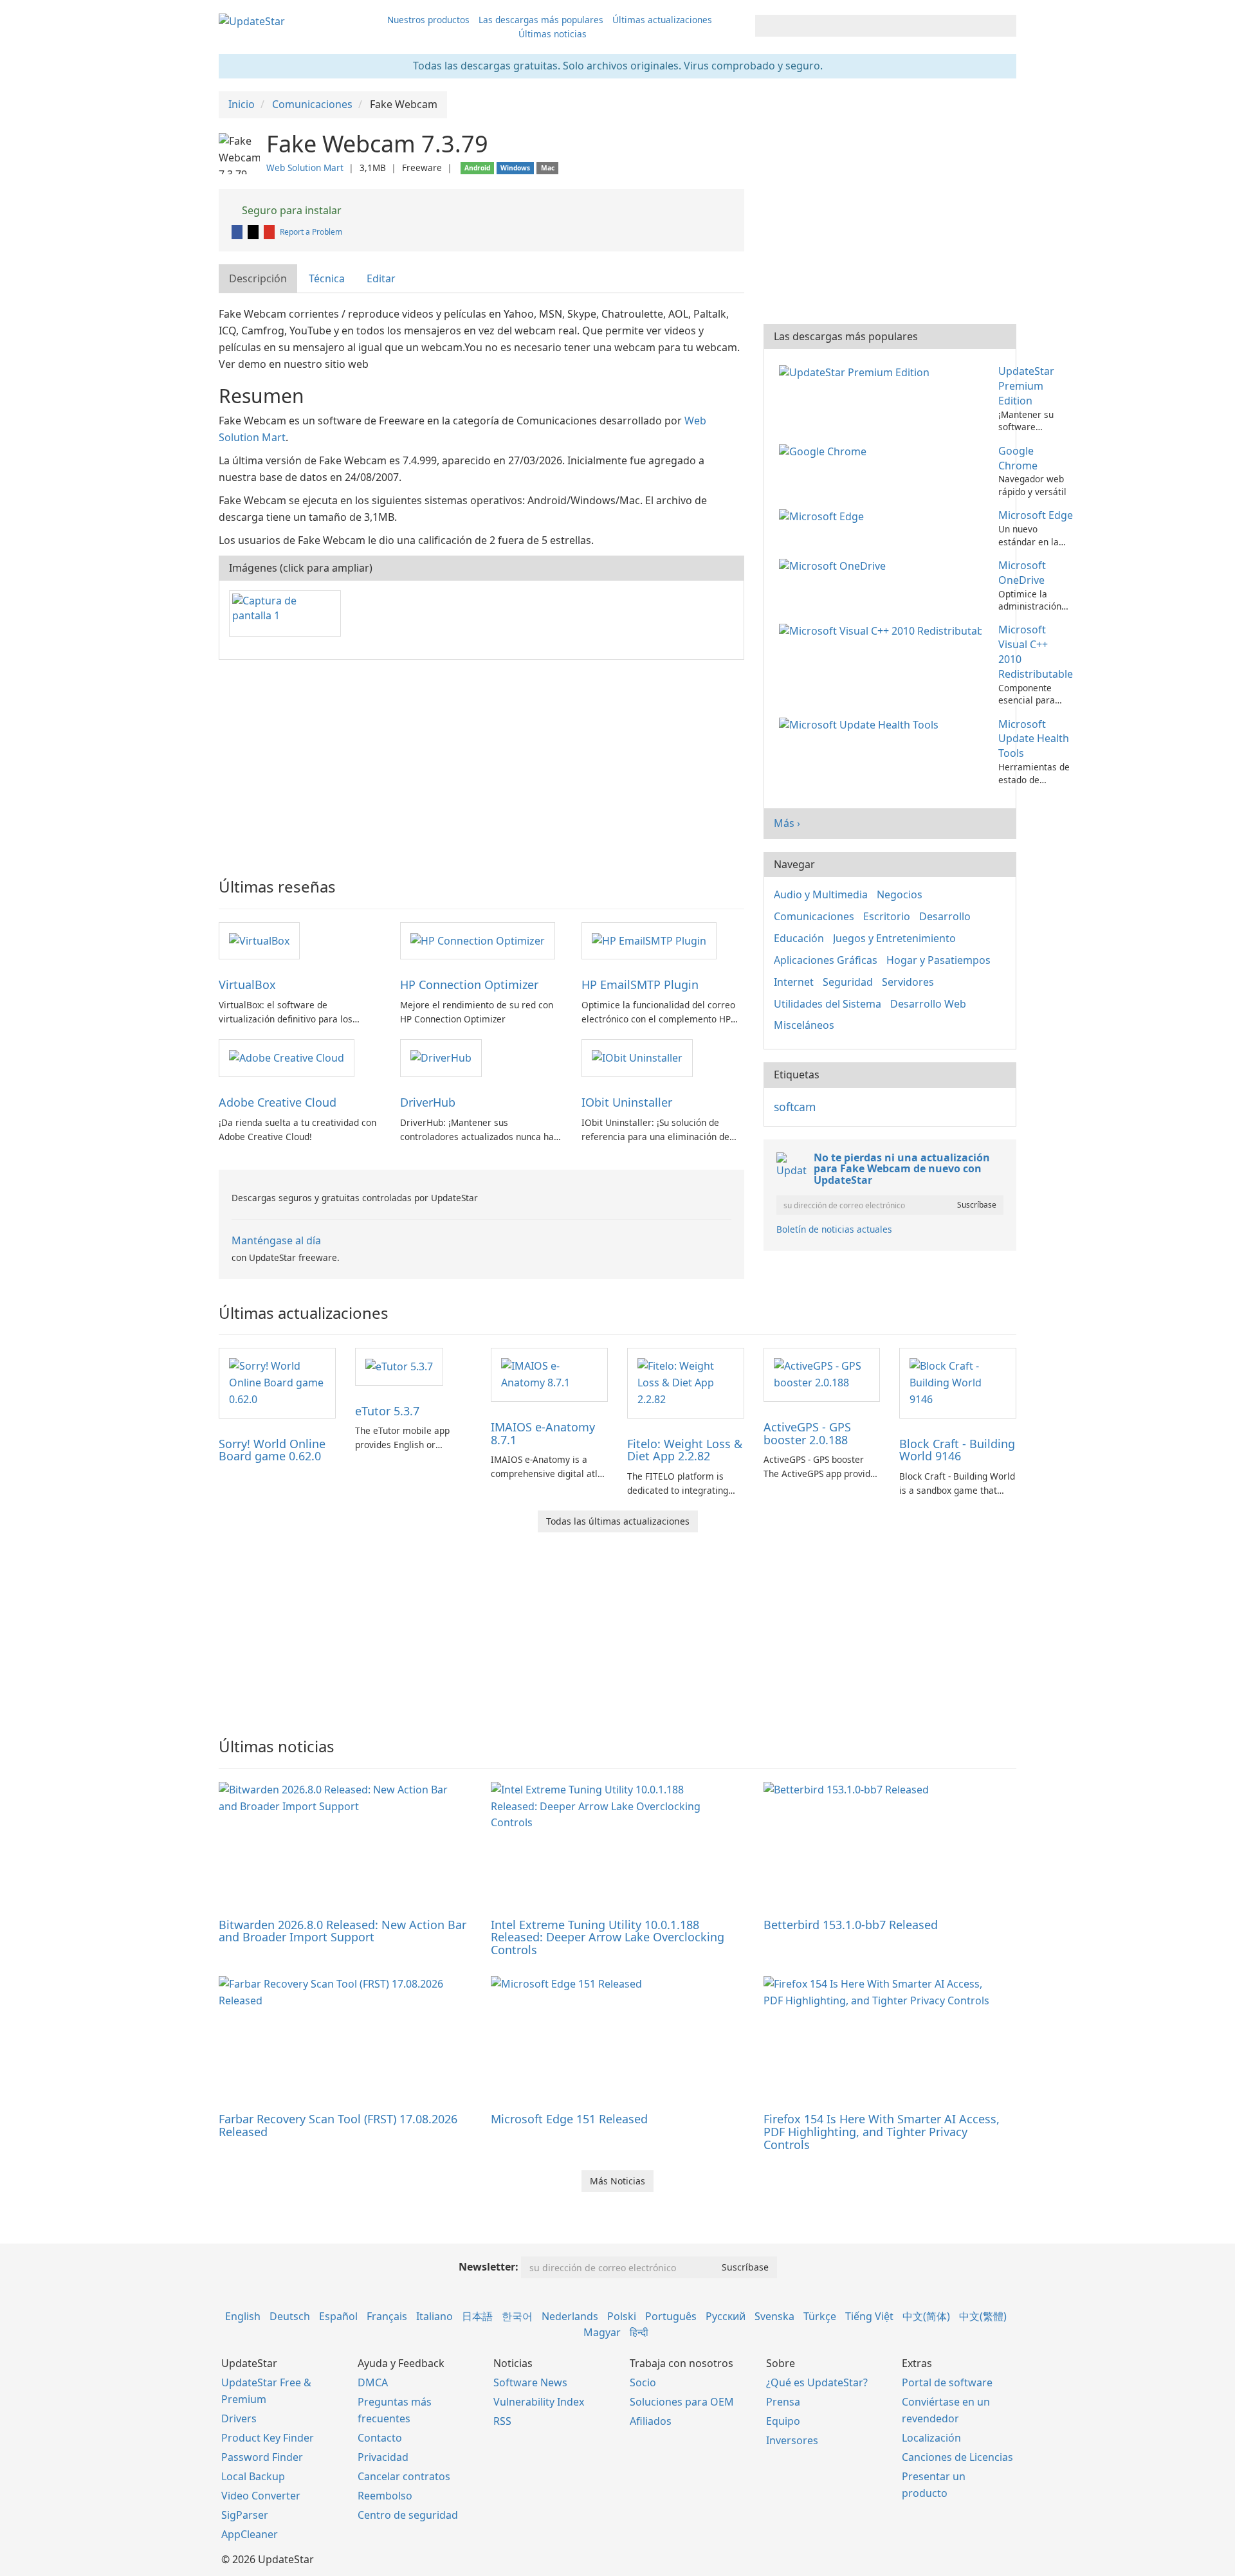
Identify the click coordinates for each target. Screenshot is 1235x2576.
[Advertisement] (481, 763)
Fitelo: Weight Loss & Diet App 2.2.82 (685, 1450)
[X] (254, 232)
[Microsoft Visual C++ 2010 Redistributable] (883, 630)
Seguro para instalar (290, 210)
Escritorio (887, 916)
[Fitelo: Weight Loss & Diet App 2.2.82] (686, 1382)
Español (338, 2316)
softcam (795, 1107)
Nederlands (570, 2316)
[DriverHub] (441, 1057)
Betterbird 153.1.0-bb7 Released (851, 1925)
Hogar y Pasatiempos (938, 960)
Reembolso (385, 2496)
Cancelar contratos (404, 2476)
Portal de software (947, 2382)
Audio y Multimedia (821, 894)
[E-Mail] (270, 232)
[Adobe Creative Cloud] (287, 1057)
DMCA (373, 2382)
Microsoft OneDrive (1022, 573)
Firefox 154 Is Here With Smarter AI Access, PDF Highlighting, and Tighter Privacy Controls (882, 2132)
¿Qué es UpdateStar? (817, 2382)
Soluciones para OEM (682, 2402)
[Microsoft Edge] (824, 515)
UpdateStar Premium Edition (1026, 386)
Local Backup (253, 2476)
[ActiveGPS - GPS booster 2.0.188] (822, 1374)
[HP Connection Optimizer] (478, 940)
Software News (530, 2382)
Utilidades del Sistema (828, 1004)
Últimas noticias (553, 34)
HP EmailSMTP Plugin (640, 984)
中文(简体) (926, 2316)
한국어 (517, 2316)
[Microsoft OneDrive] (835, 565)
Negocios (900, 894)
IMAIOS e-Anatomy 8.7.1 (543, 1433)
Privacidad (383, 2457)
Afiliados (651, 2421)
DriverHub (428, 1102)
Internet (794, 982)
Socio (643, 2382)
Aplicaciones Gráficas (826, 960)
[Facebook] (238, 232)
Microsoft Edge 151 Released (569, 2119)
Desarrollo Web (928, 1004)
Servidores (908, 982)
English (243, 2316)
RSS (502, 2421)
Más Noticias (617, 2181)
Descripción (258, 278)
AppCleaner (250, 2534)
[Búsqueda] (1004, 26)
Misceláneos (804, 1025)
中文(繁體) (983, 2316)
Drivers (239, 2418)
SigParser (245, 2515)
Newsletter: (489, 2267)
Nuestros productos (428, 20)
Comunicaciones (814, 916)
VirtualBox (247, 984)
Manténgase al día (276, 1240)
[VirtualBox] (259, 940)
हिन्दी (639, 2332)
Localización (931, 2438)
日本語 (477, 2316)
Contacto (380, 2438)
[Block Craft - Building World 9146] (958, 1382)
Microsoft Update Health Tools (1034, 739)
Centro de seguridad (408, 2515)
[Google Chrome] (825, 451)
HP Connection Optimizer (469, 984)
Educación (799, 938)
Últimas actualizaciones (662, 20)
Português (671, 2316)
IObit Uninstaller (627, 1102)
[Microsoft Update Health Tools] (861, 724)
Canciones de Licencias (957, 2457)
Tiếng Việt (869, 2316)
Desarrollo (945, 916)
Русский (726, 2316)
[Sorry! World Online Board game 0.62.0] (277, 1382)
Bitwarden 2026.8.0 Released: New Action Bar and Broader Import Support (343, 1931)
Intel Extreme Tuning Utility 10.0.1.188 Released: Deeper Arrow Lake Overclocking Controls (608, 1937)
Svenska (774, 2316)
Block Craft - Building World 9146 (957, 1450)
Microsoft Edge (1036, 515)
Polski (622, 2316)
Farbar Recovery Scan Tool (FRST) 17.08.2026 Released (338, 2125)
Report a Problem (311, 232)
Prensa (783, 2402)
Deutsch (290, 2316)
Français (387, 2316)
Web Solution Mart (305, 168)
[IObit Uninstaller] (637, 1057)
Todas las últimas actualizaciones (618, 1521)
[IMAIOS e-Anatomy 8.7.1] (549, 1374)
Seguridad (848, 982)
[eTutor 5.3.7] (399, 1366)
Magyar (602, 2332)
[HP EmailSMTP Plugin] (649, 940)
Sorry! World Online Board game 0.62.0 (272, 1450)
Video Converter (261, 2496)
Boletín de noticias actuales (834, 1229)
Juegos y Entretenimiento (894, 938)
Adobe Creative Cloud (278, 1102)
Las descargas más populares (541, 20)
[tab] (259, 279)
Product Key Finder (268, 2438)
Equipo (783, 2421)
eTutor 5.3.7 (387, 1411)
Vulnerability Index (539, 2402)
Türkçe (820, 2316)
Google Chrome (1018, 458)
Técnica (327, 278)
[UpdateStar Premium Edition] (857, 371)
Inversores (792, 2440)
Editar (381, 278)
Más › (787, 823)
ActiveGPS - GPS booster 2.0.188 (807, 1433)
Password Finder (262, 2457)
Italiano (435, 2316)
